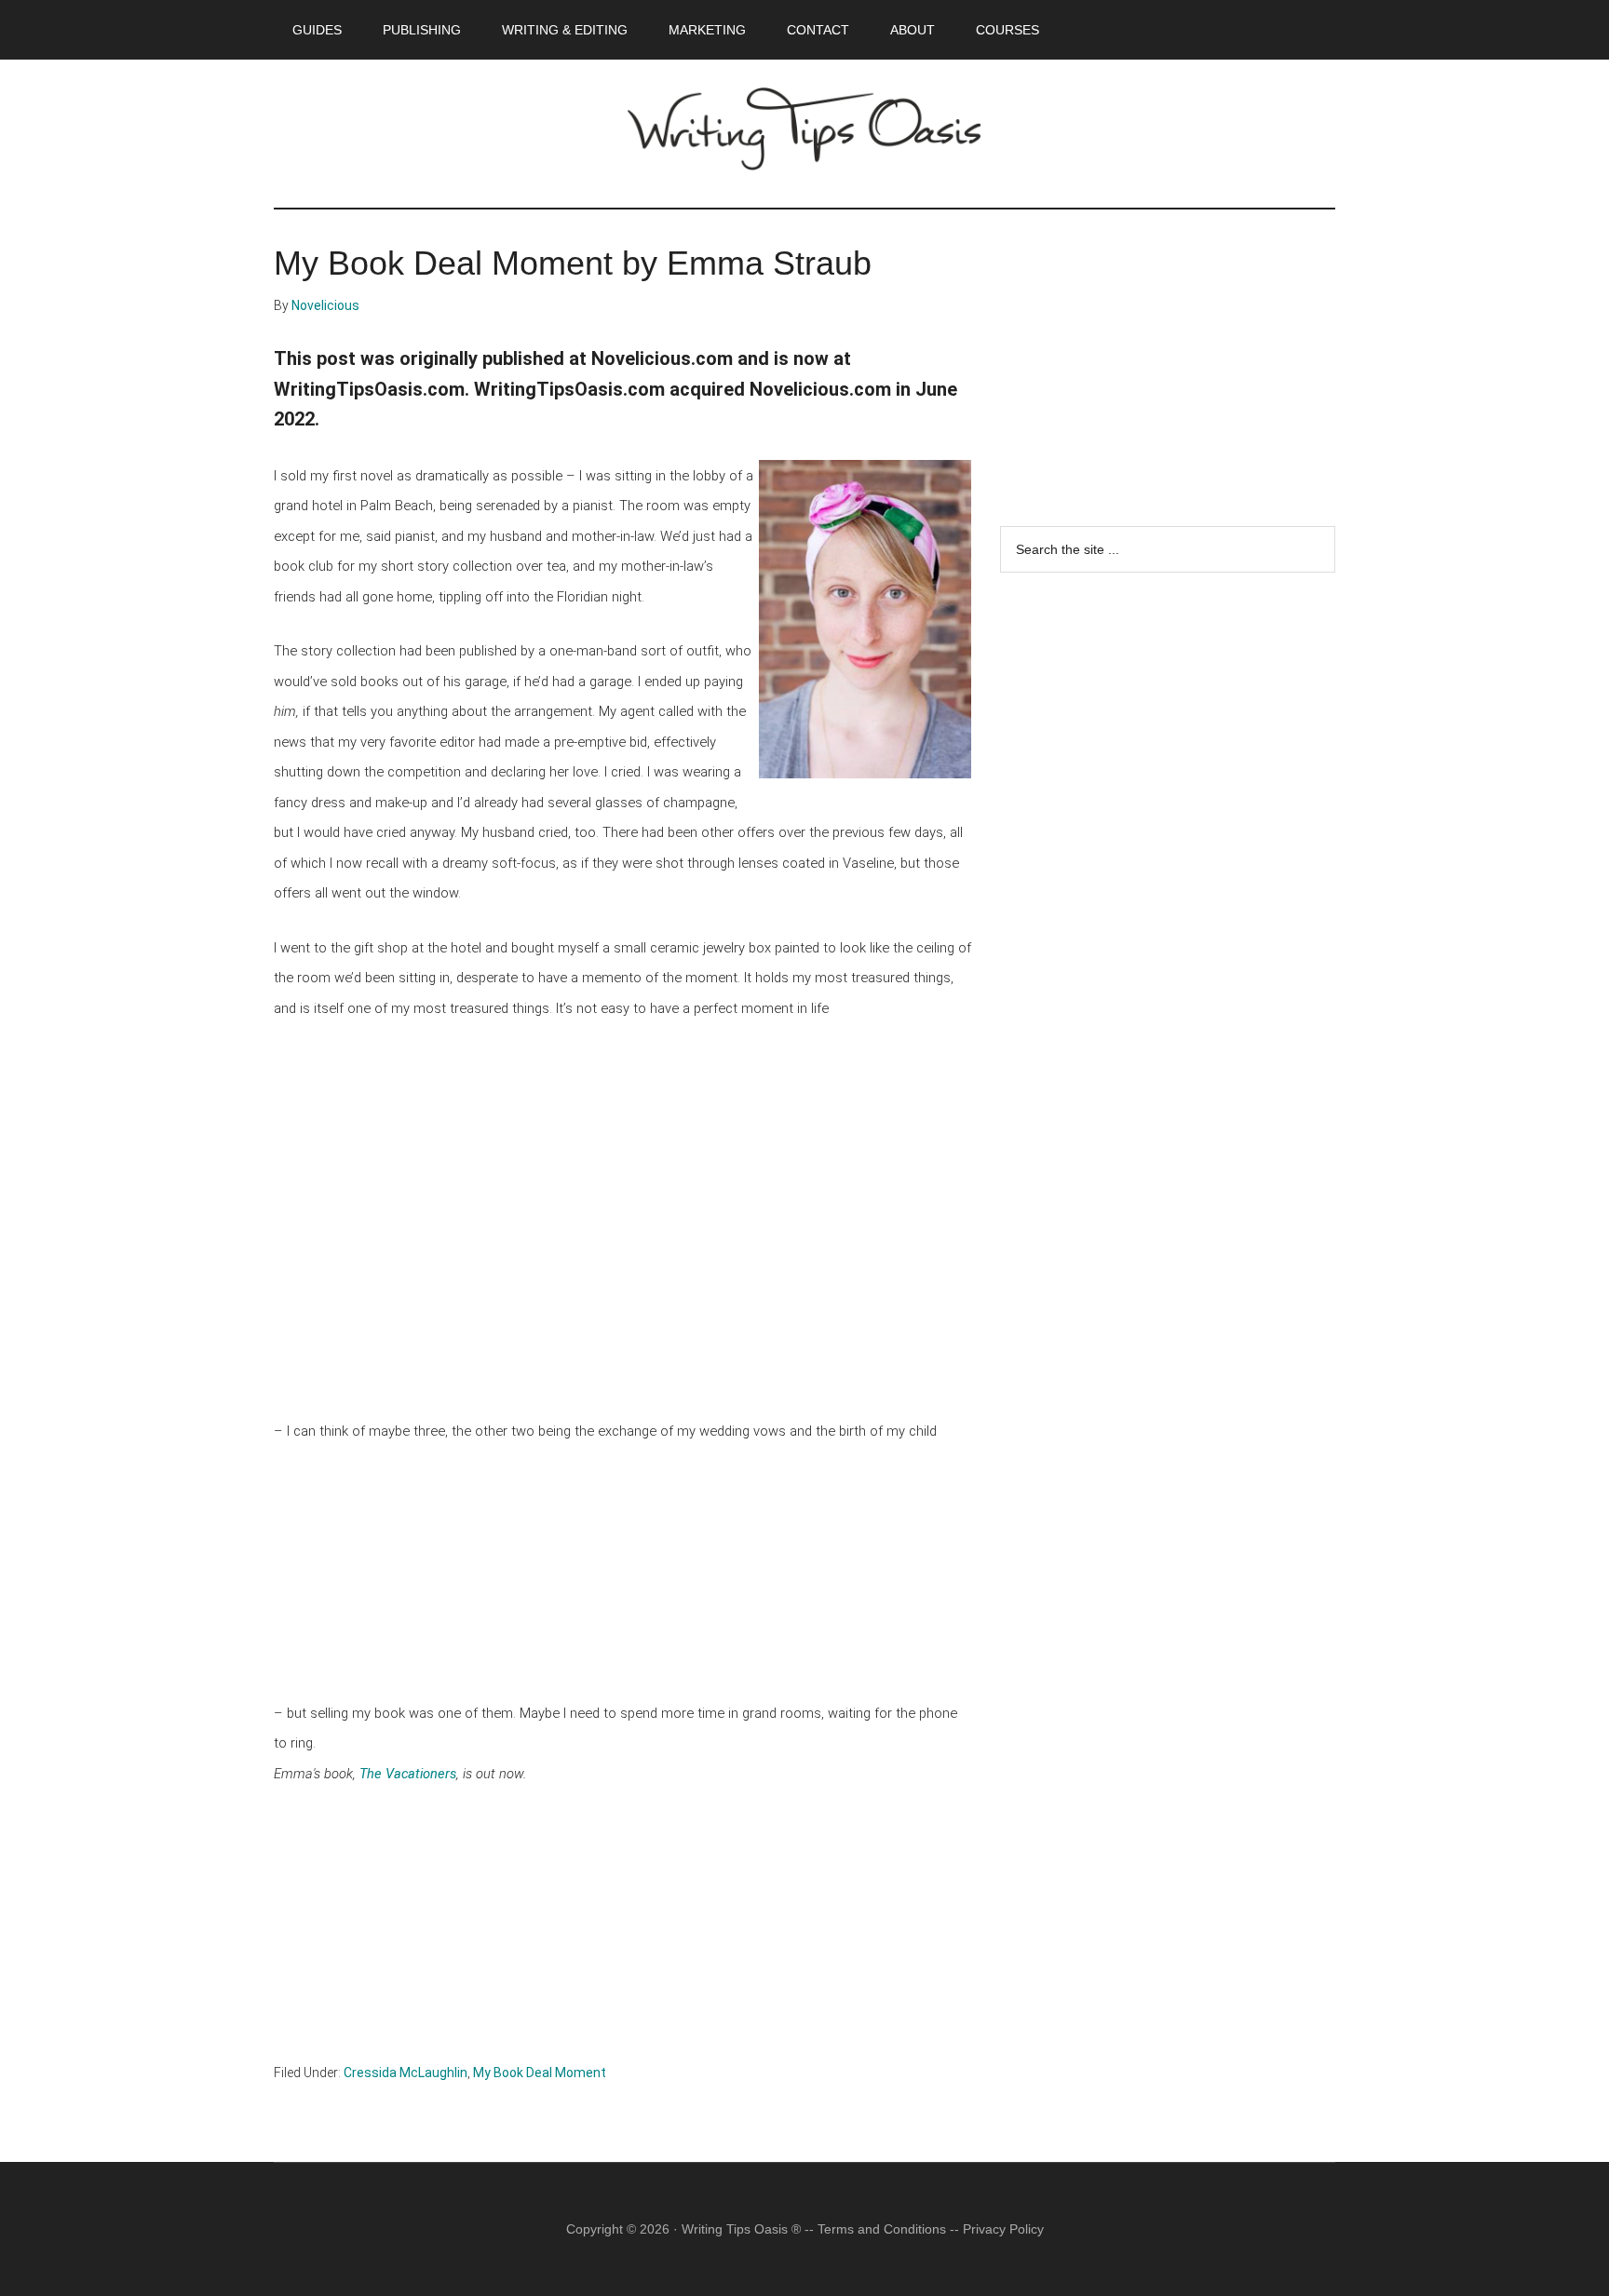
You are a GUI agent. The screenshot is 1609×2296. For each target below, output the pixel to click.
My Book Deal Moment (540, 2073)
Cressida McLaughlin (406, 2073)
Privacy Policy (1003, 2229)
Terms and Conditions (882, 2229)
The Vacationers (408, 1774)
